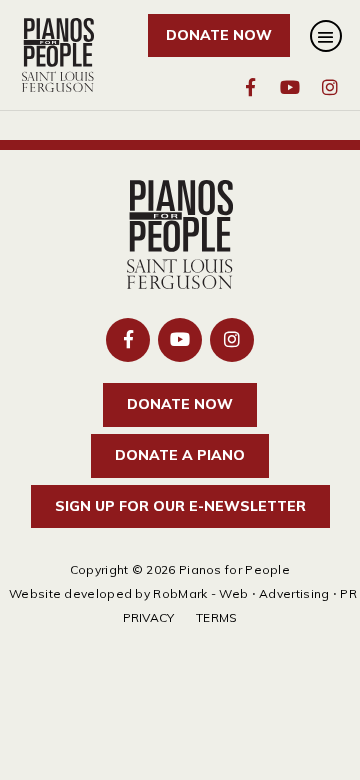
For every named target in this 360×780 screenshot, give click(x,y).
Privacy (149, 617)
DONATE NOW (219, 35)
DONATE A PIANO (180, 455)
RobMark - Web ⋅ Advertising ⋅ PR (255, 593)
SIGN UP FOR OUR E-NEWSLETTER (180, 506)
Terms (217, 617)
